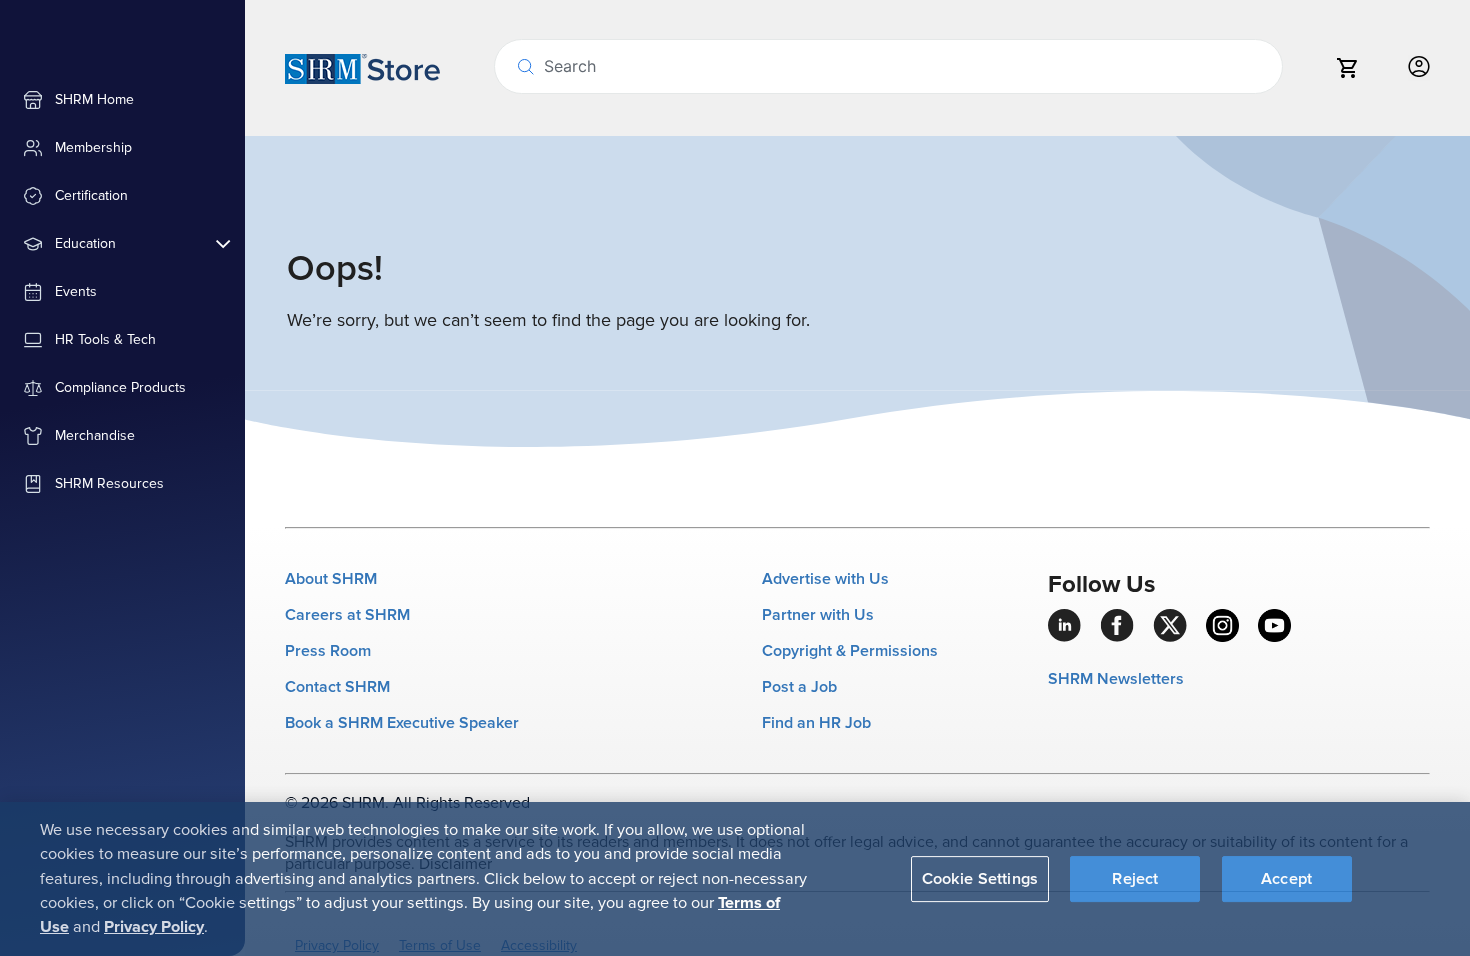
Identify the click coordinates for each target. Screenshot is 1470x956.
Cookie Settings (980, 878)
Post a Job (799, 687)
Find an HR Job (816, 723)
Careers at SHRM (347, 615)
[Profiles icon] (1419, 67)
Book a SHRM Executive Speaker (402, 723)
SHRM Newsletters (1116, 679)
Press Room (328, 651)
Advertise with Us (825, 579)
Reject (1135, 878)
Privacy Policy (154, 927)
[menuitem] (122, 100)
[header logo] (362, 68)
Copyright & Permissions (850, 651)
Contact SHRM (337, 687)
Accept (1286, 878)
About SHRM (331, 579)
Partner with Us (818, 615)
